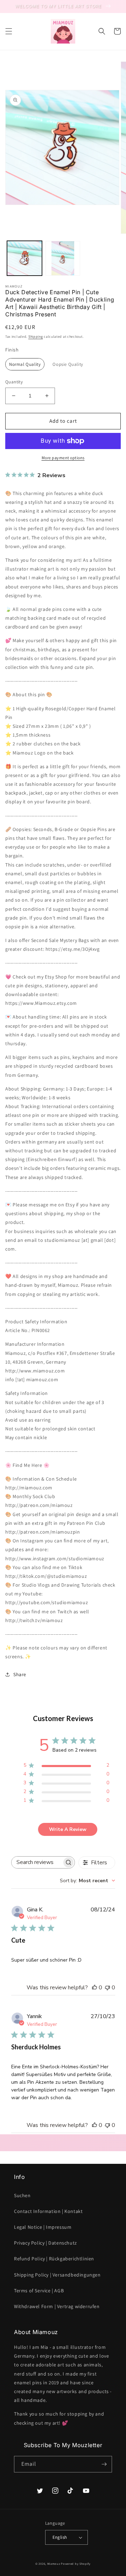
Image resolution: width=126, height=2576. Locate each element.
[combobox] (87, 1881)
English (60, 2537)
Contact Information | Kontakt (48, 2211)
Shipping (36, 337)
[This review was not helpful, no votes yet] (107, 1988)
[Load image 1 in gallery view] (24, 258)
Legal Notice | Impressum (43, 2227)
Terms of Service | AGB (39, 2291)
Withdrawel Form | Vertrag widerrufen (57, 2306)
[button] (9, 31)
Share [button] (20, 1674)
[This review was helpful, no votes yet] (94, 1988)
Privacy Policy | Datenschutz (45, 2243)
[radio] (25, 364)
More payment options (63, 458)
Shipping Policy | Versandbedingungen (57, 2275)
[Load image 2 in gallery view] (63, 258)
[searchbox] (37, 1862)
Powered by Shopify (76, 2564)
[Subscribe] (104, 2464)
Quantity (14, 382)
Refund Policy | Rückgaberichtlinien (54, 2259)
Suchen (22, 2195)
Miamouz (54, 2564)
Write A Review (68, 1829)
